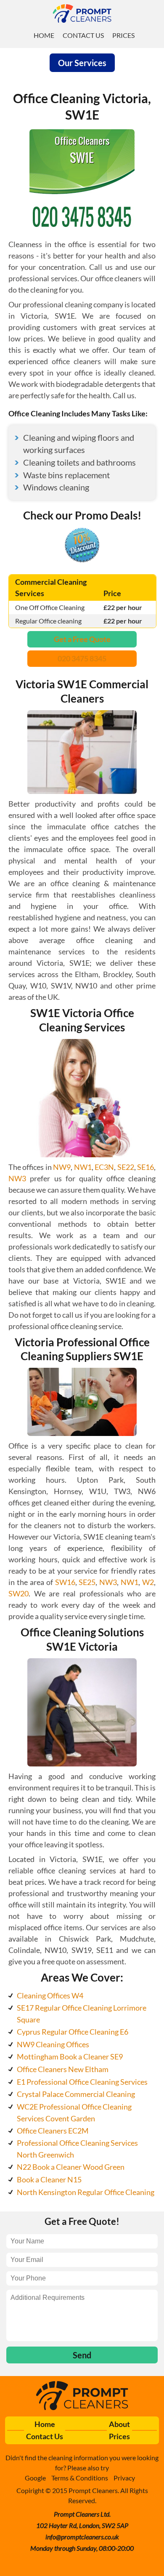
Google (35, 2478)
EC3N (104, 1167)
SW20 (19, 1593)
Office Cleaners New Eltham (63, 2069)
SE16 (145, 1167)
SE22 (126, 1167)
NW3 (17, 1178)
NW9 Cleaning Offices (53, 2044)
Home (44, 35)
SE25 (87, 1582)
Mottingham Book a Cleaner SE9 (70, 2057)
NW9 (62, 1167)
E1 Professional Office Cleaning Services (82, 2082)
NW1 (83, 1167)
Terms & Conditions (80, 2478)
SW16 (65, 1582)
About (119, 2424)
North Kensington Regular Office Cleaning (86, 2192)
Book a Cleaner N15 (49, 2179)
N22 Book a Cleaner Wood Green (71, 2167)
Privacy (124, 2478)
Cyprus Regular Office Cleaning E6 (73, 2032)
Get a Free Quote (82, 639)
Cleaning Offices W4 (50, 1995)
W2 (148, 1582)
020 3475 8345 (82, 658)
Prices (123, 35)
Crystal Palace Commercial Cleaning (76, 2094)
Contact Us (83, 35)
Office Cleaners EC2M (53, 2131)
